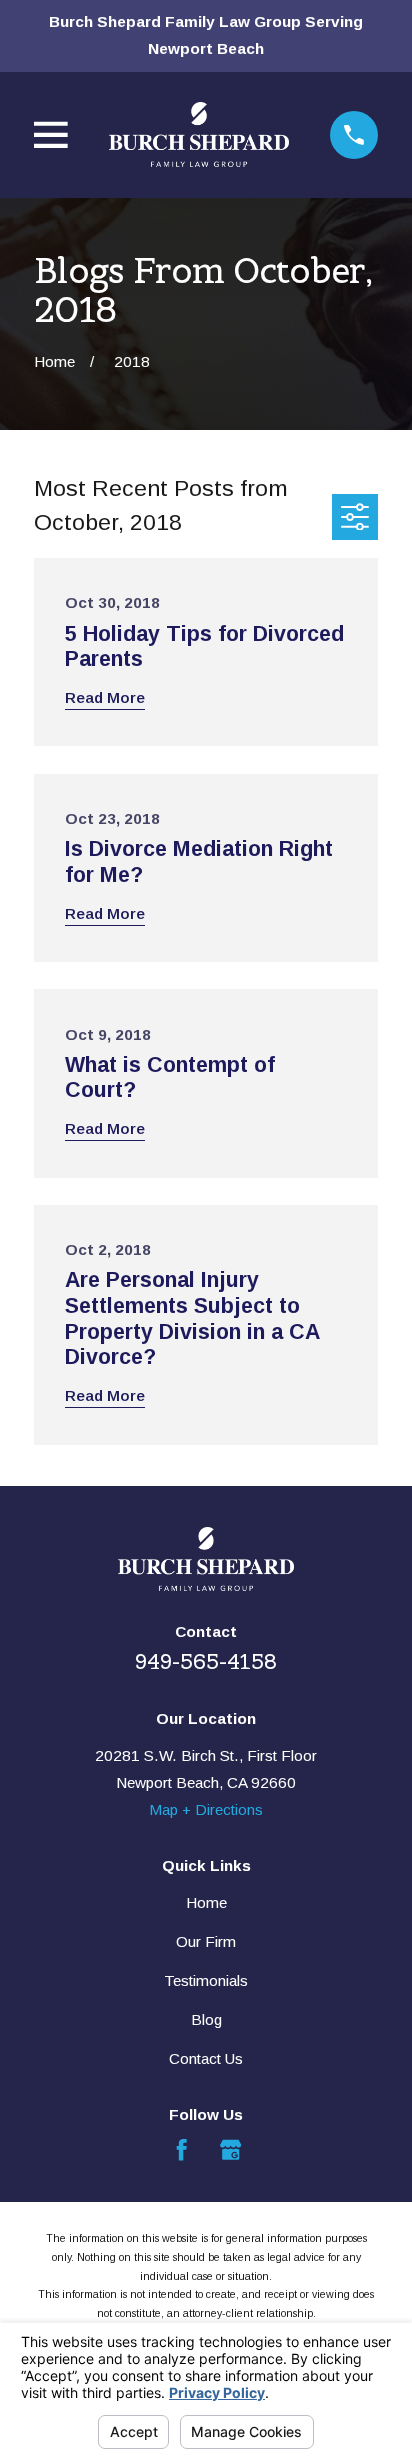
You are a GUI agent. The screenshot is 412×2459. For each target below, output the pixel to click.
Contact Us (206, 2058)
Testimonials (206, 1980)
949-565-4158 (206, 1662)
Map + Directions (206, 1809)
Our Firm (206, 1941)
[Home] (199, 135)
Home (206, 1902)
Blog (206, 2019)
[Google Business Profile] (230, 2149)
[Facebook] (181, 2149)
